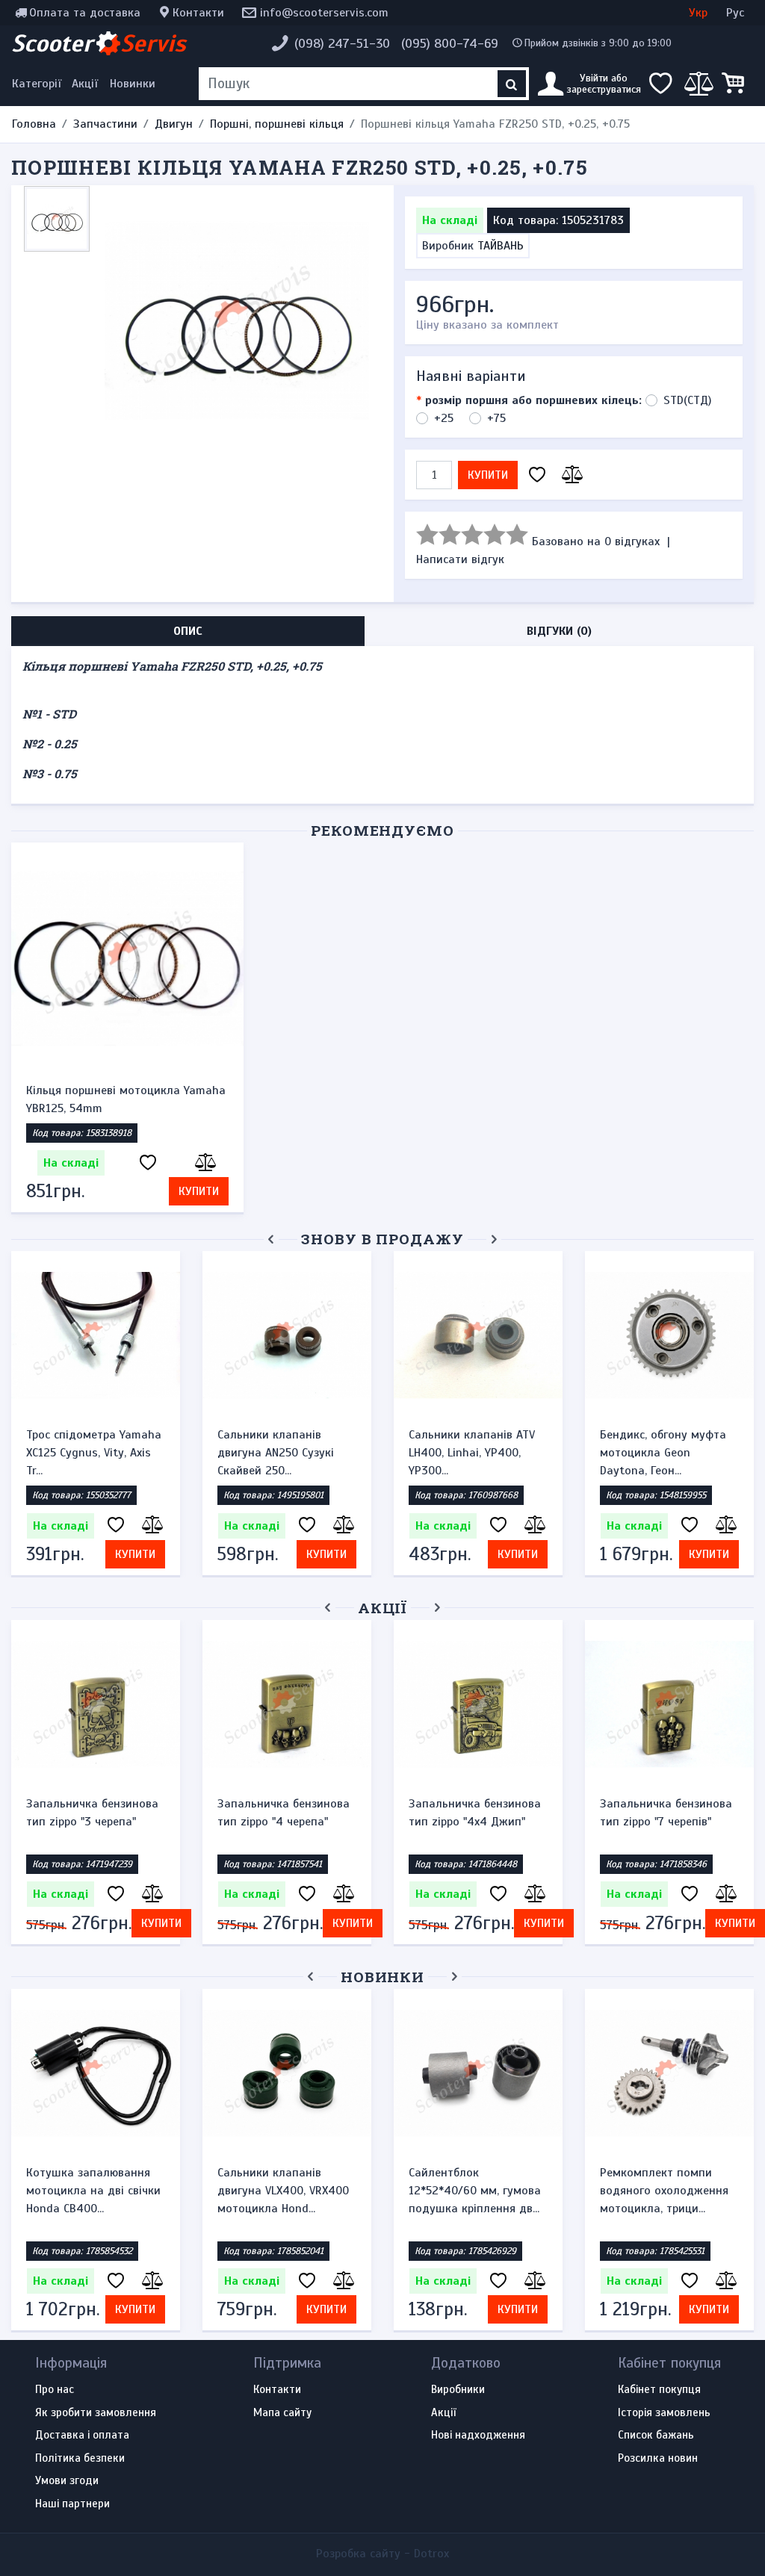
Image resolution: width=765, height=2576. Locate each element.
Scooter (99, 43)
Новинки (133, 84)
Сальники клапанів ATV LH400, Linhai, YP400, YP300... (472, 1453)
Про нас (55, 2390)
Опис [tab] (188, 631)
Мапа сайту (282, 2413)
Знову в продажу (382, 1239)
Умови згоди (67, 2481)
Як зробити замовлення (96, 2413)
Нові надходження (478, 2436)
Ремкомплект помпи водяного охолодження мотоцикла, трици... (664, 2191)
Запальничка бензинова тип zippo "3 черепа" (92, 1813)
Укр (698, 13)
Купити (488, 475)
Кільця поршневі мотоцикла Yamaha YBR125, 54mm (126, 1099)
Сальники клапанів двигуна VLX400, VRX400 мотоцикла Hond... (283, 2191)
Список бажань (656, 2436)
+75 (496, 418)
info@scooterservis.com (324, 13)
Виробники (458, 2390)
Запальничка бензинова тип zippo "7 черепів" (666, 1813)
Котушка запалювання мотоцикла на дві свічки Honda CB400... (93, 2191)
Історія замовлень (664, 2413)
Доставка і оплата (82, 2436)
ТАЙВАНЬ (501, 246)
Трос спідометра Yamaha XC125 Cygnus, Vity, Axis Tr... (94, 1453)
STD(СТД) (687, 400)
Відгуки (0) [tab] (559, 631)
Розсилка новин (658, 2459)
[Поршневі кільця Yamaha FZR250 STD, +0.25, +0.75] (237, 320)
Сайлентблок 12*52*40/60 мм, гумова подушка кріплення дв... (475, 2191)
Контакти (198, 13)
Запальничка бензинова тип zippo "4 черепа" (284, 1813)
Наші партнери (72, 2504)
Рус (735, 13)
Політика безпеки (80, 2459)
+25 (444, 418)
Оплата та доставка (85, 13)
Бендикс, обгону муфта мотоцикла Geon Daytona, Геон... (663, 1453)
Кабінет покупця (659, 2390)
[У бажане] (537, 475)
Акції (85, 84)
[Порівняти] (570, 475)
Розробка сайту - (382, 2554)
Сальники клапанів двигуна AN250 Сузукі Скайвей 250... (276, 1453)
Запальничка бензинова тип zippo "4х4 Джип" (475, 1813)
